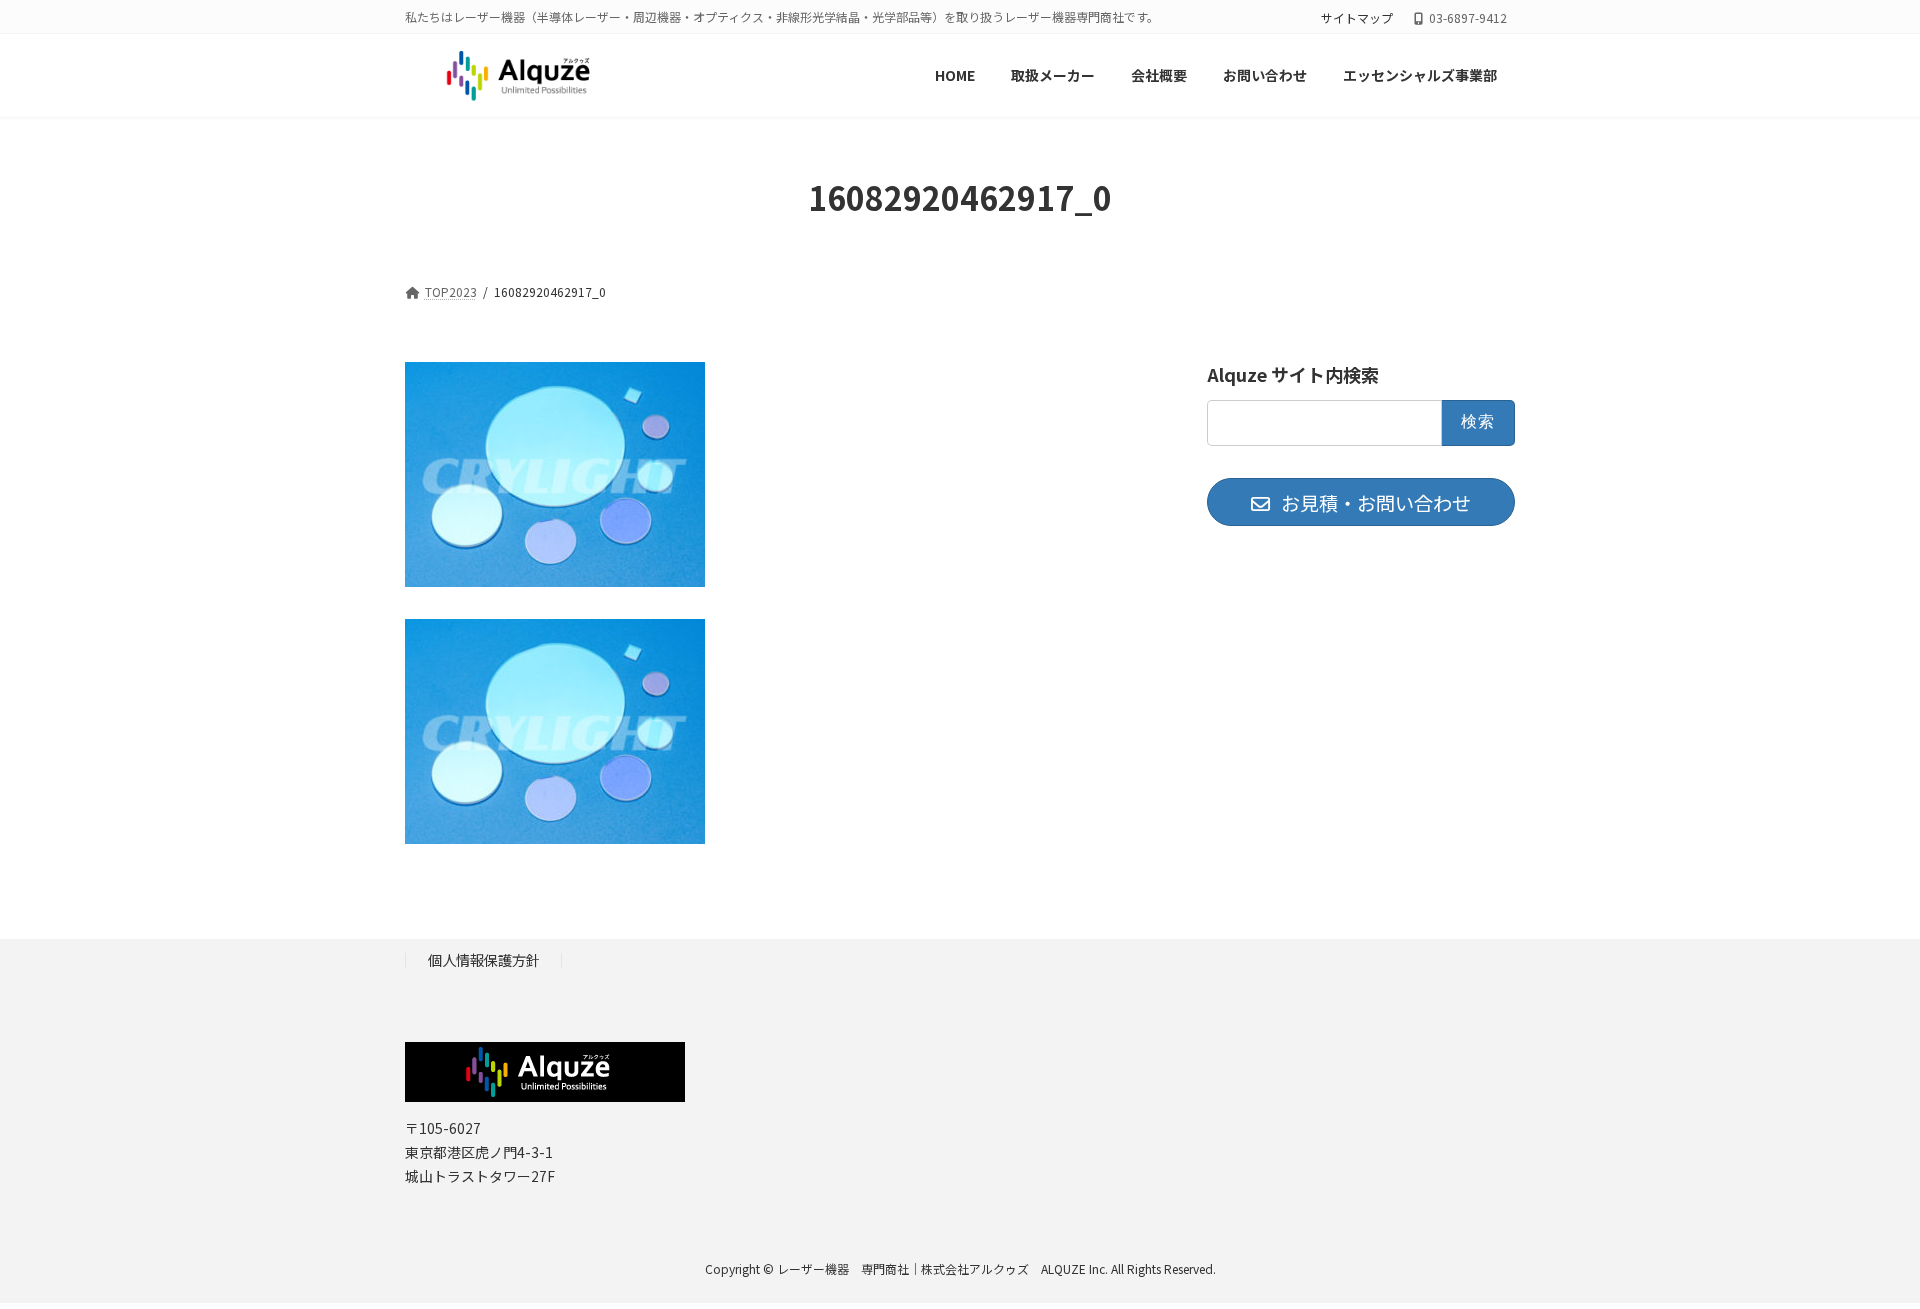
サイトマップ (1357, 18)
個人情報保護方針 (484, 959)
